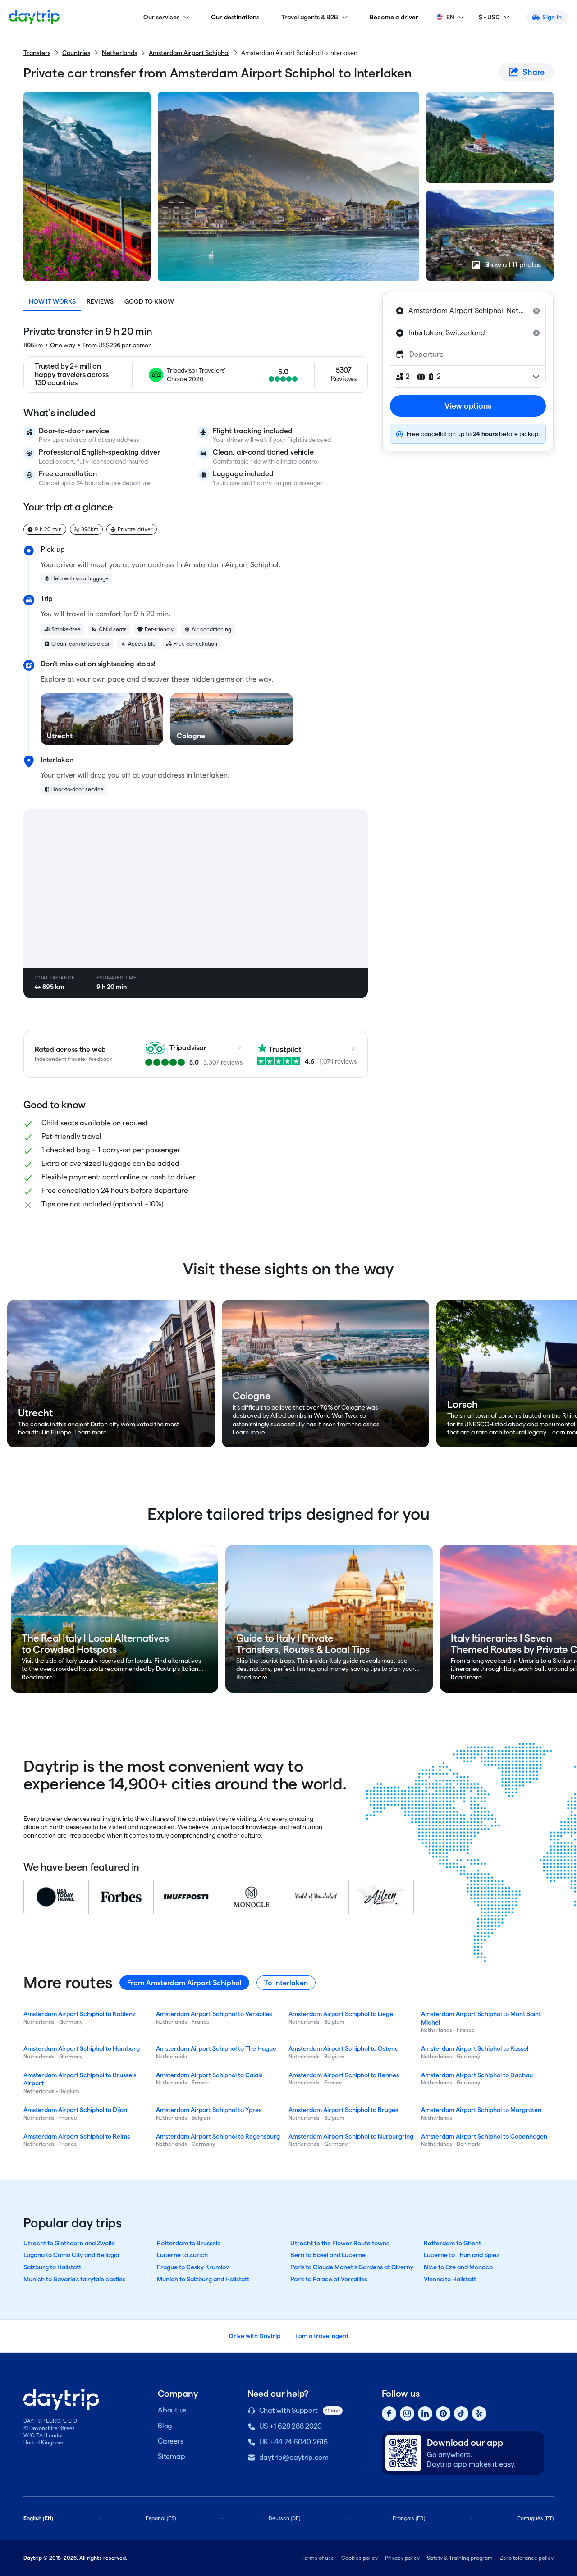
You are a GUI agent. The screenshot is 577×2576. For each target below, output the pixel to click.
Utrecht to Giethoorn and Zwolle (69, 2243)
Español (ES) (161, 2518)
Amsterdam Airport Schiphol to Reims (77, 2136)
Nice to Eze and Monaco (458, 2267)
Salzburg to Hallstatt (52, 2267)
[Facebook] (389, 2413)
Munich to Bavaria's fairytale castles (74, 2279)
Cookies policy (359, 2558)
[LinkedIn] (425, 2413)
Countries (76, 53)
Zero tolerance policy (527, 2558)
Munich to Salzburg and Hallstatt (203, 2279)
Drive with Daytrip (255, 2336)
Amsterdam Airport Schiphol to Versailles (214, 2014)
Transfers (37, 53)
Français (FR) (409, 2518)
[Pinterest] (443, 2413)
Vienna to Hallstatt (450, 2279)
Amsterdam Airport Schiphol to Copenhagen (484, 2136)
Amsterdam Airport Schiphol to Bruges (343, 2110)
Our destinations (235, 17)
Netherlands (119, 53)
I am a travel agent (322, 2336)
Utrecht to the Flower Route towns (340, 2243)
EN (450, 17)
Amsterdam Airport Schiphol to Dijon (75, 2110)
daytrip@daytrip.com (294, 2457)
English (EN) (38, 2518)
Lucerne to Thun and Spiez (462, 2255)
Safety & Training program (460, 2558)
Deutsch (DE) (284, 2518)
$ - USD (489, 17)
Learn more (91, 1432)
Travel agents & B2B (310, 17)
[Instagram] (407, 2413)
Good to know (149, 301)
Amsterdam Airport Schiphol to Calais (209, 2075)
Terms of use (318, 2558)
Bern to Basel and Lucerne (328, 2255)
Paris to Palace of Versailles (329, 2279)
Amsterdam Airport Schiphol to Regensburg (218, 2136)
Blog (165, 2426)
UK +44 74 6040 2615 (293, 2442)
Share (533, 72)
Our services (161, 17)
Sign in (552, 17)
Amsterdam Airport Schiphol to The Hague (216, 2048)
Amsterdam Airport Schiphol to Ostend (343, 2048)
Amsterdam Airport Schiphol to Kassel (475, 2048)
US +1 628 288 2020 (291, 2426)
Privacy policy (402, 2558)
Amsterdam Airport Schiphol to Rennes (344, 2075)
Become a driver (394, 17)
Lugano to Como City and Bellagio (71, 2255)
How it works (52, 301)
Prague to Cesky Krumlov (193, 2267)
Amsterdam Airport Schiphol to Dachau (477, 2075)
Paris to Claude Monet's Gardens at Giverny (352, 2267)
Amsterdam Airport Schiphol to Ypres (209, 2110)
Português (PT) (536, 2518)
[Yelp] (479, 2413)
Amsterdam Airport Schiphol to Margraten (481, 2110)
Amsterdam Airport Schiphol (189, 53)
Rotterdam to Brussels (188, 2243)
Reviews (100, 301)
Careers (170, 2441)
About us (172, 2410)
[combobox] (468, 311)
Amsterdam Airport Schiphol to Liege (341, 2014)
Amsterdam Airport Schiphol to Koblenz (80, 2014)
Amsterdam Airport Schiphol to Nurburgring (351, 2136)
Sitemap (171, 2456)
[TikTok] (461, 2413)
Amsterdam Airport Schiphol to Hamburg (82, 2048)
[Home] (34, 17)
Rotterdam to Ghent (452, 2243)
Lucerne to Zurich (182, 2255)
